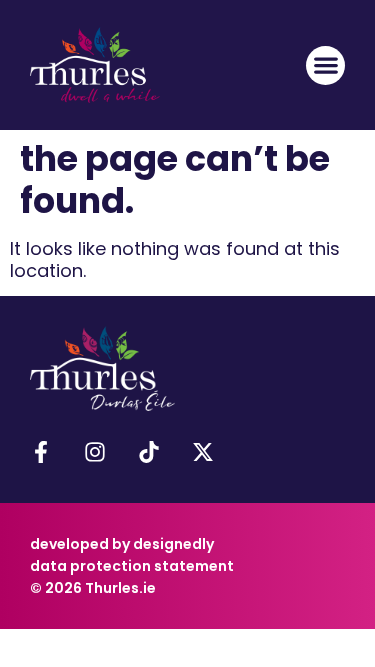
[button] (325, 65)
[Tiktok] (149, 452)
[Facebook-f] (41, 452)
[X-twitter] (203, 452)
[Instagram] (95, 452)
